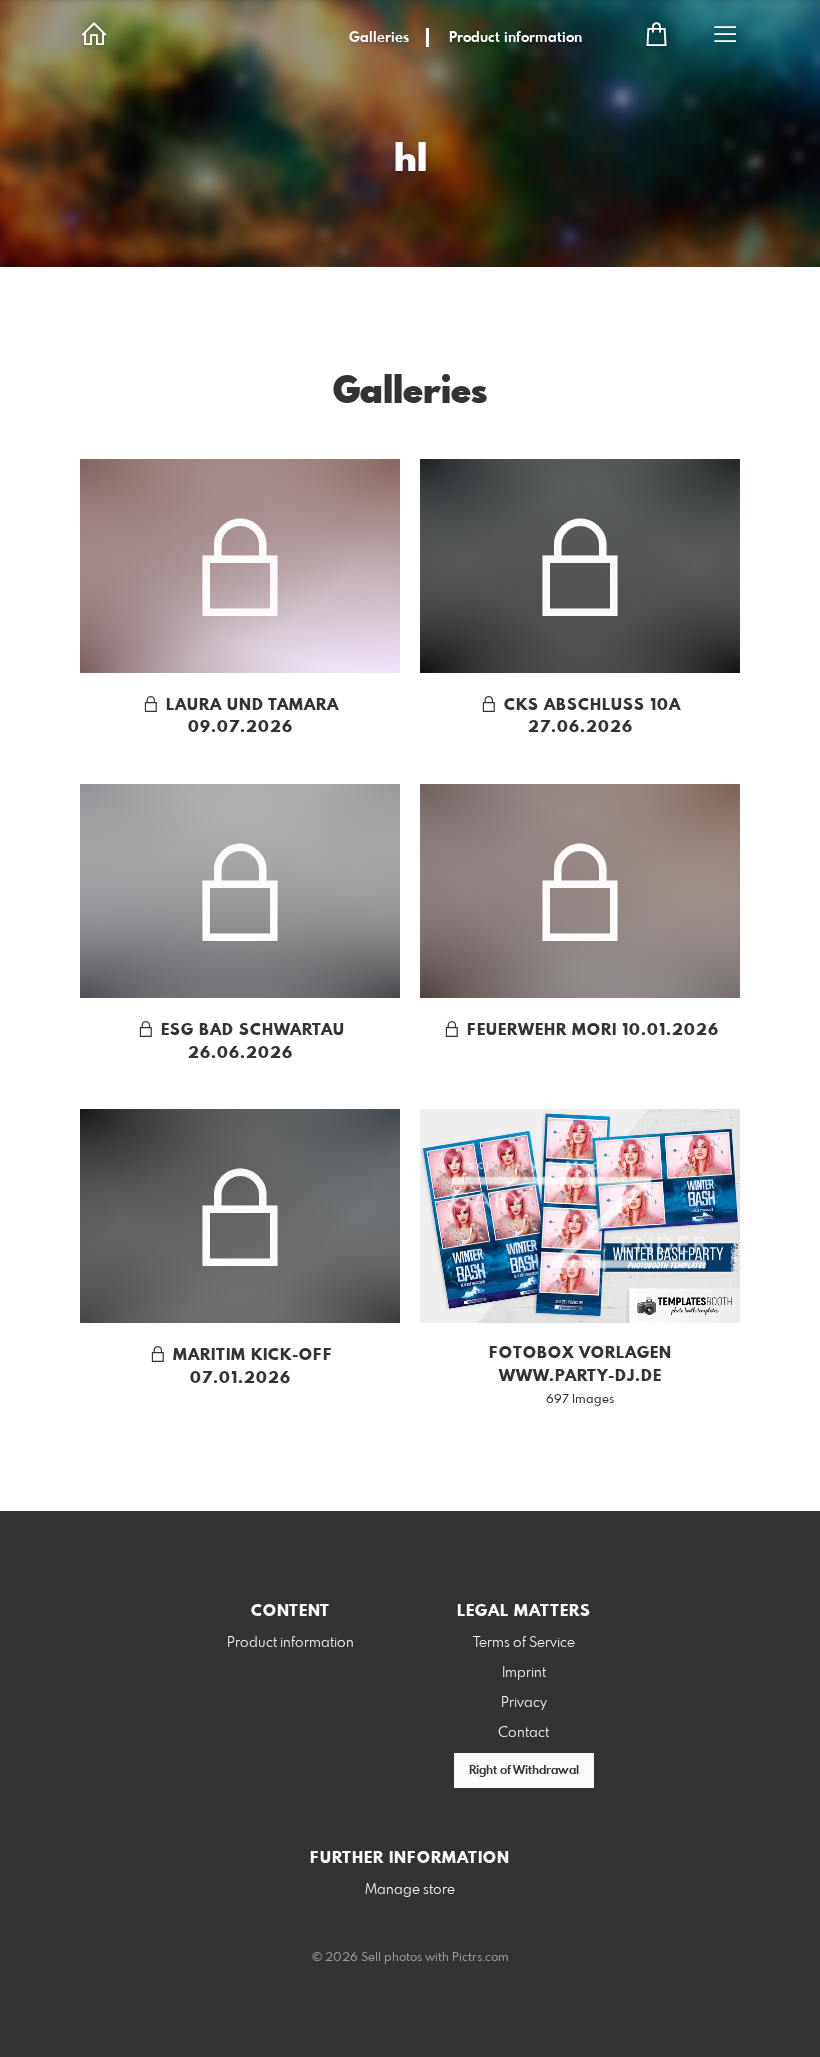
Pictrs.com (480, 1958)
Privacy (524, 1703)
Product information (515, 38)
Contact (523, 1733)
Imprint (524, 1673)
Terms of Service (524, 1643)
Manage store (410, 1890)
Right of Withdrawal (524, 1771)
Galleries (379, 38)
